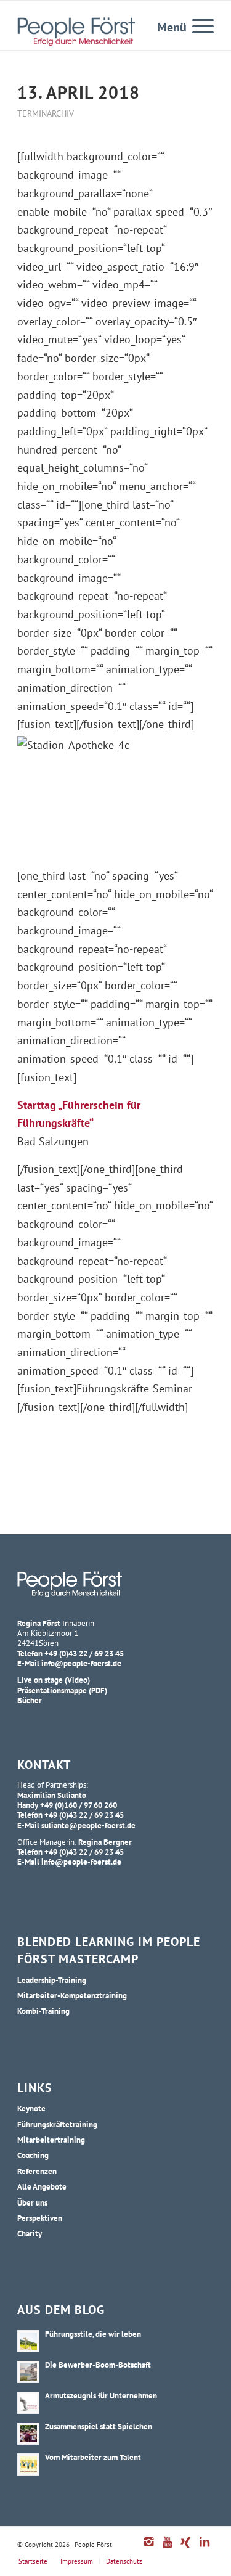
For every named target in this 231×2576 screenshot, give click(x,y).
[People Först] (76, 31)
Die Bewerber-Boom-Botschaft (98, 2365)
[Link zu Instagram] (149, 2548)
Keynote (31, 2108)
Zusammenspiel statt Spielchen (99, 2426)
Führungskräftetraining (57, 2124)
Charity (30, 2233)
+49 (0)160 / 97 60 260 (79, 1805)
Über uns (32, 2202)
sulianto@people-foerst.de (88, 1825)
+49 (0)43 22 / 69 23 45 (84, 1653)
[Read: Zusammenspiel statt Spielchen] (28, 2434)
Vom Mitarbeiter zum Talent (93, 2457)
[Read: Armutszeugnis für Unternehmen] (28, 2403)
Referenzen (37, 2171)
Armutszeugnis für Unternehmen (101, 2395)
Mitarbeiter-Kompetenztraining (72, 1995)
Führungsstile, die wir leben (93, 2334)
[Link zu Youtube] (168, 2548)
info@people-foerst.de (81, 1663)
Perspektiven (40, 2218)
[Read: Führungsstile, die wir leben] (28, 2341)
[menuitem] (197, 25)
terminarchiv (46, 113)
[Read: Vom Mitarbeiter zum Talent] (28, 2464)
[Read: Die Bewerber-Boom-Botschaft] (28, 2372)
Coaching (33, 2155)
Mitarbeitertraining (51, 2140)
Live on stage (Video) (54, 1680)
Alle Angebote (42, 2186)
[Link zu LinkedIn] (205, 2548)
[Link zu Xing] (186, 2548)
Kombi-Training (43, 2011)
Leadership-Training (52, 1980)
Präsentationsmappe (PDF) (62, 1690)
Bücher (30, 1700)
